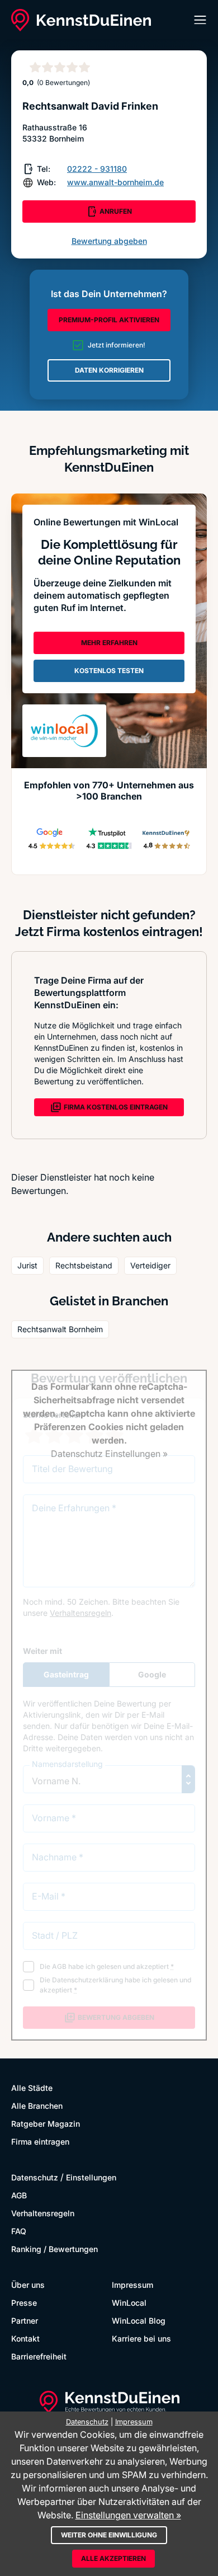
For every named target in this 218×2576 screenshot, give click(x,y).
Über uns (28, 2285)
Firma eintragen (40, 2142)
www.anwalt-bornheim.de (115, 182)
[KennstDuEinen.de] (81, 20)
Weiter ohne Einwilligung (109, 2535)
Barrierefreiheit (39, 2356)
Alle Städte (32, 2088)
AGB (19, 2195)
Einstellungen (91, 2177)
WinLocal (129, 2303)
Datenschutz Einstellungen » (109, 1454)
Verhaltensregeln (43, 2213)
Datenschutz (35, 2177)
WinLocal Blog (139, 2321)
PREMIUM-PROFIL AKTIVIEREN (109, 320)
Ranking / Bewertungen (54, 2249)
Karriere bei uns (141, 2338)
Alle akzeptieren (113, 2558)
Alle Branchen (37, 2106)
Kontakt (25, 2338)
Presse (24, 2303)
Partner (25, 2321)
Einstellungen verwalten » (128, 2515)
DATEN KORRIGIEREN (109, 370)
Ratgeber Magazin (46, 2124)
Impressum (132, 2285)
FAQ (19, 2231)
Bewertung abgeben (109, 241)
